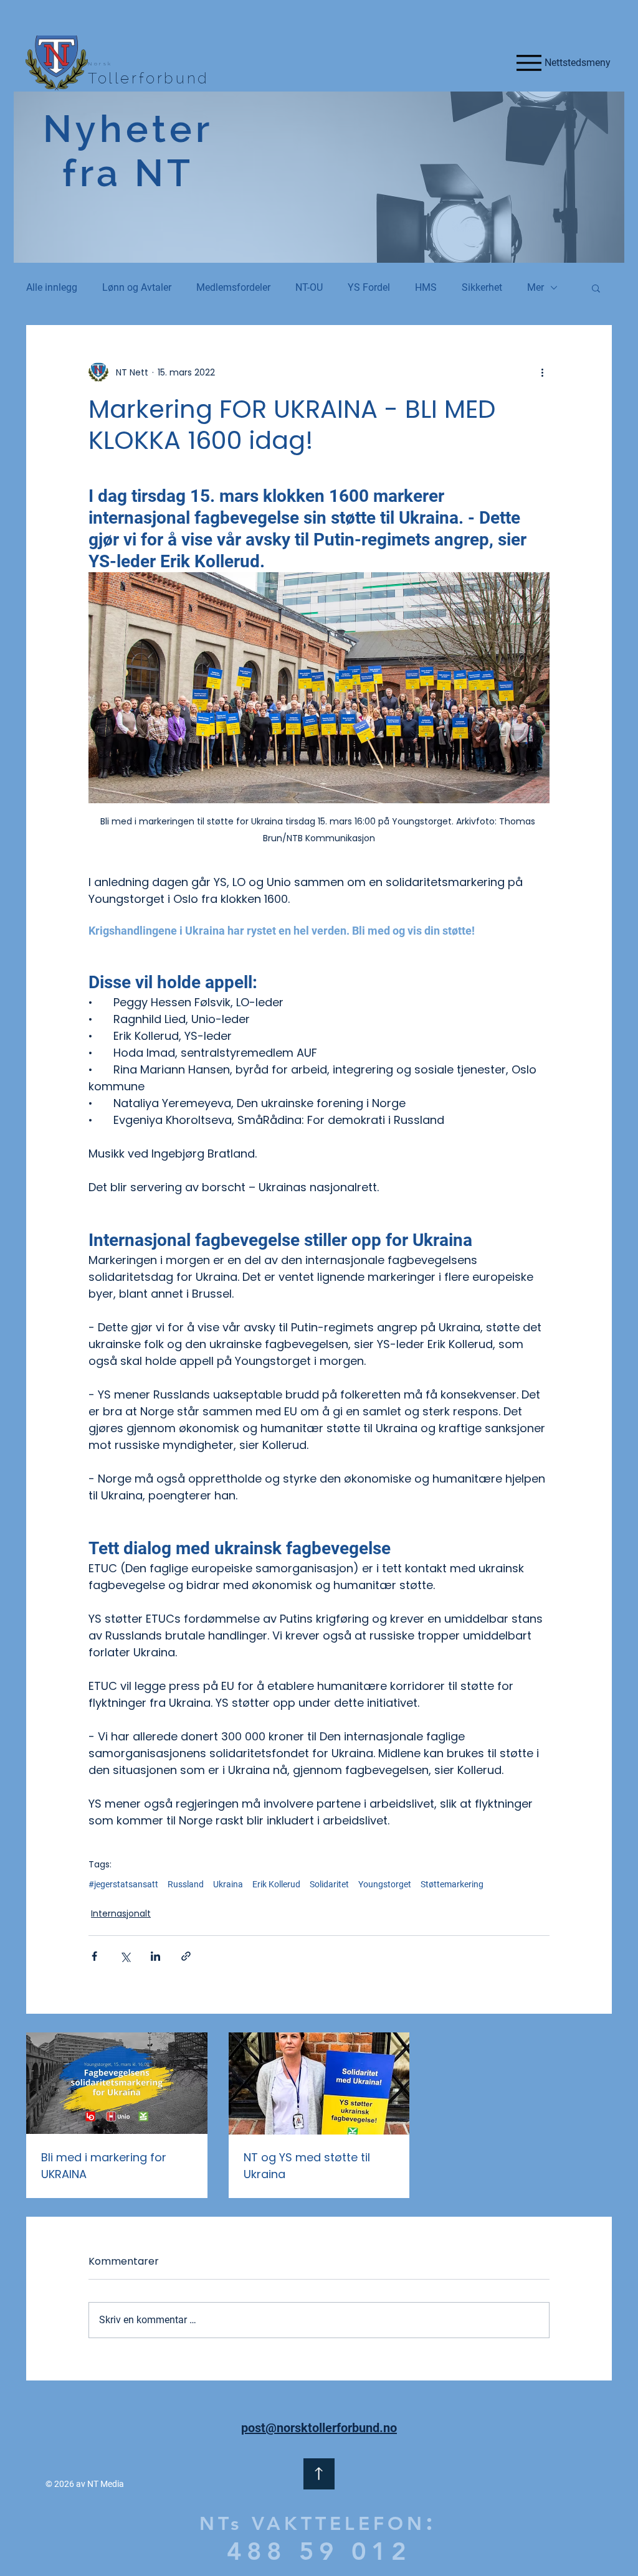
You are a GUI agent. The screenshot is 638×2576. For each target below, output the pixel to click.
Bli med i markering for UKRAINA (104, 2166)
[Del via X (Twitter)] (125, 1956)
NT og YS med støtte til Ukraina (307, 2166)
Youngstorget (385, 1884)
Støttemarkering (452, 1884)
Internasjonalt (121, 1913)
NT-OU (309, 287)
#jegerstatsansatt (123, 1884)
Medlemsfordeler (233, 287)
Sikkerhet (482, 287)
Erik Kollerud (276, 1884)
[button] (596, 288)
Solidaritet (329, 1884)
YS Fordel (369, 287)
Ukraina (228, 1884)
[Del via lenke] (186, 1956)
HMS (426, 287)
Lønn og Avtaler (137, 287)
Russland (186, 1884)
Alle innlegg (52, 287)
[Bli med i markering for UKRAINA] (117, 2083)
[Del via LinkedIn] (155, 1956)
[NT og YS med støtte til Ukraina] (319, 2083)
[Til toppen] (319, 2474)
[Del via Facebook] (94, 1956)
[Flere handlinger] (542, 372)
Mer (536, 287)
